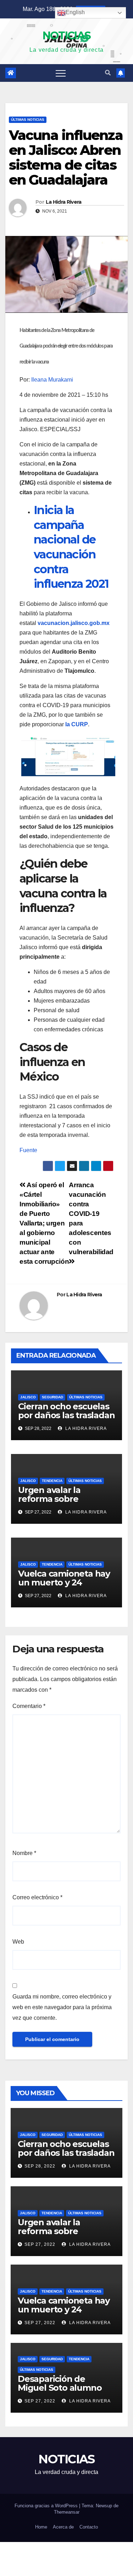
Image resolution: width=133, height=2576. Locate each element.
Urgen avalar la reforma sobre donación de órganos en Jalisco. (62, 1503)
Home (41, 2527)
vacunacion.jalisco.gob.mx (74, 623)
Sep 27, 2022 (40, 2244)
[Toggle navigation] (61, 73)
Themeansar (67, 2512)
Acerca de (63, 2527)
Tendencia (52, 1481)
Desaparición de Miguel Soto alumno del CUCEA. (60, 2388)
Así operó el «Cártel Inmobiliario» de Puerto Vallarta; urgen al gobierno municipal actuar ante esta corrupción (44, 1223)
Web (18, 1942)
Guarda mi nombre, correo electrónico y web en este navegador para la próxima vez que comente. (62, 2007)
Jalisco (28, 1397)
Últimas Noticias (28, 120)
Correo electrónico (37, 1897)
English (75, 12)
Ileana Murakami (52, 380)
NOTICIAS (66, 36)
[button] (108, 73)
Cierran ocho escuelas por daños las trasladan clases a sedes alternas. (66, 1420)
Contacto (89, 2527)
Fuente (28, 1150)
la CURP (77, 724)
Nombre (24, 1853)
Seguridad (52, 1397)
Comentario (29, 1706)
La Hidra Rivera (64, 202)
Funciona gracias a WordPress (47, 2506)
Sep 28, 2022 (40, 2166)
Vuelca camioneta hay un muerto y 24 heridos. (64, 1582)
